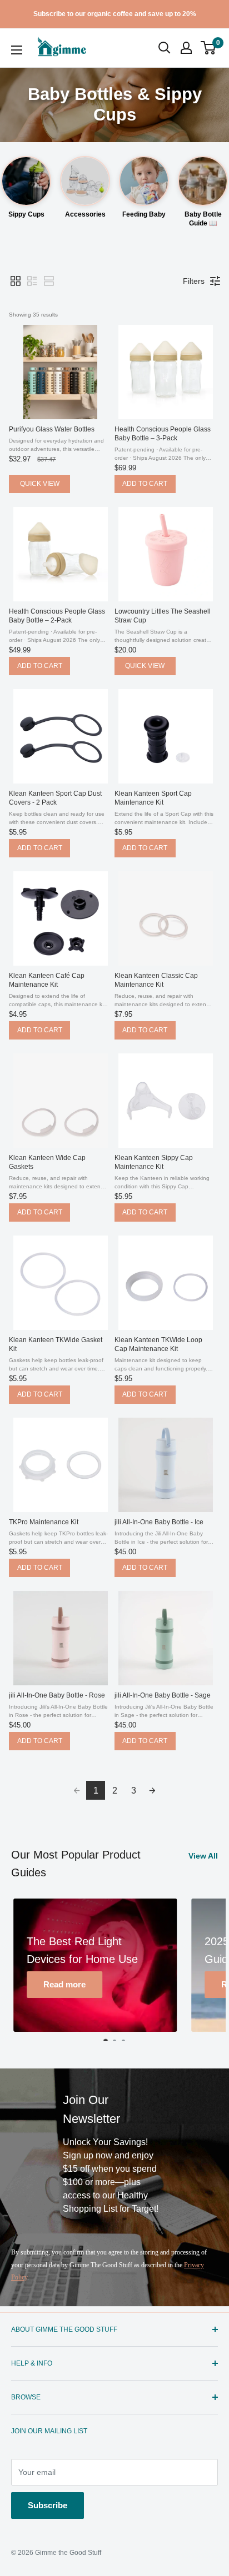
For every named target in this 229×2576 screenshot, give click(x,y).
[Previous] (24, 1971)
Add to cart (145, 484)
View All (203, 1856)
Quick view (40, 484)
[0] (209, 48)
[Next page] (152, 1790)
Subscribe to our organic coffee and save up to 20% (115, 14)
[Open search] (165, 48)
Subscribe (48, 2505)
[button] (208, 48)
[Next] (205, 1971)
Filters (194, 281)
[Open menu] (17, 50)
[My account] (186, 48)
